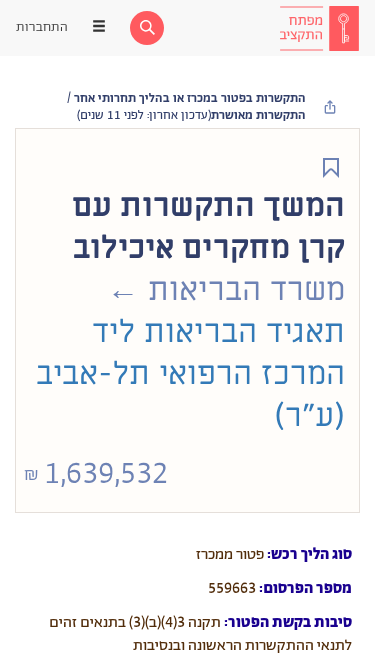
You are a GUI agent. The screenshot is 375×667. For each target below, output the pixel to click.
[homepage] (319, 28)
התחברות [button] (42, 27)
